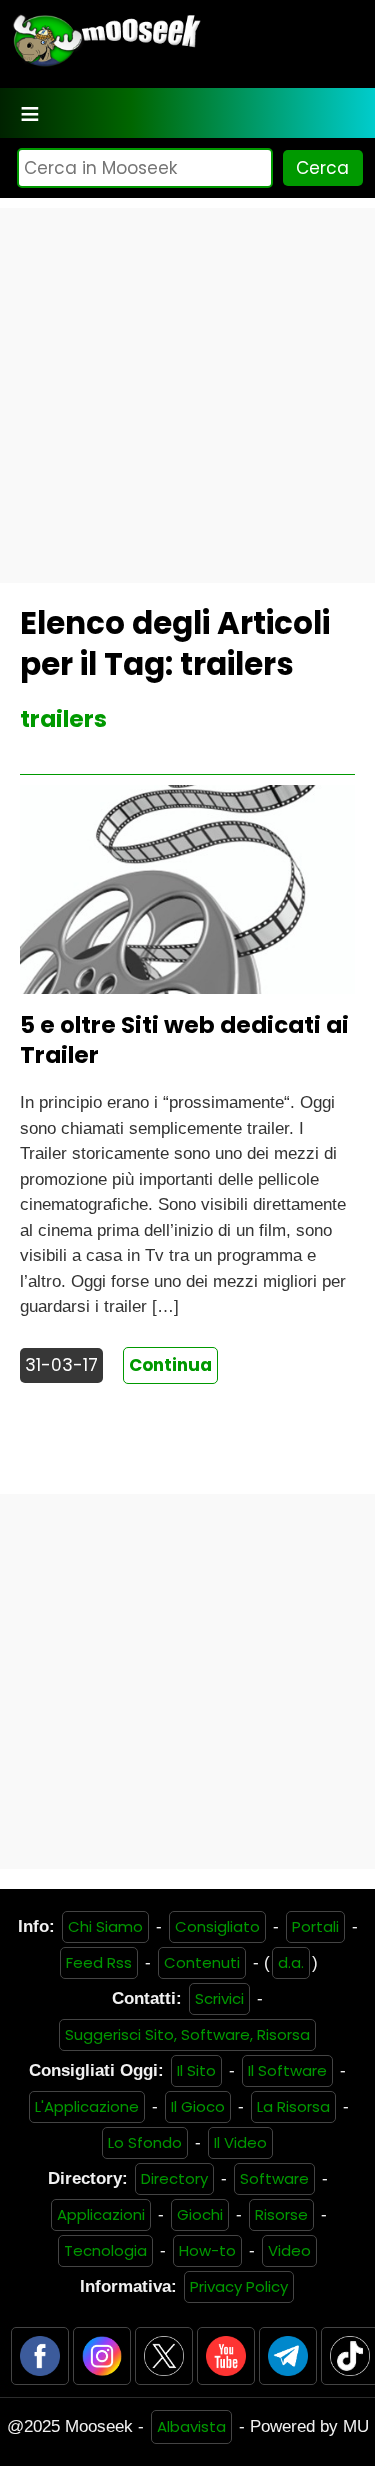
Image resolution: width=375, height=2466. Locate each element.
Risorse (281, 2214)
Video (289, 2250)
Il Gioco (198, 2106)
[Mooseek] (105, 64)
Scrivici (219, 1998)
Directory (174, 2178)
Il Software (287, 2070)
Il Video (240, 2142)
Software (274, 2178)
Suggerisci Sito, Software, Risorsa (187, 2034)
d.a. (291, 1962)
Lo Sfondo (145, 2142)
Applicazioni (101, 2214)
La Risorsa (293, 2106)
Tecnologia (105, 2250)
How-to (207, 2250)
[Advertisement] (187, 395)
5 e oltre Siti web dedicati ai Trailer (184, 1040)
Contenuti (202, 1962)
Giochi (200, 2214)
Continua (170, 1365)
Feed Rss (99, 1962)
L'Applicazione (87, 2106)
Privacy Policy (239, 2286)
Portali (315, 1926)
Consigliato (217, 1926)
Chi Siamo (105, 1926)
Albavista (191, 2426)
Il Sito (196, 2070)
